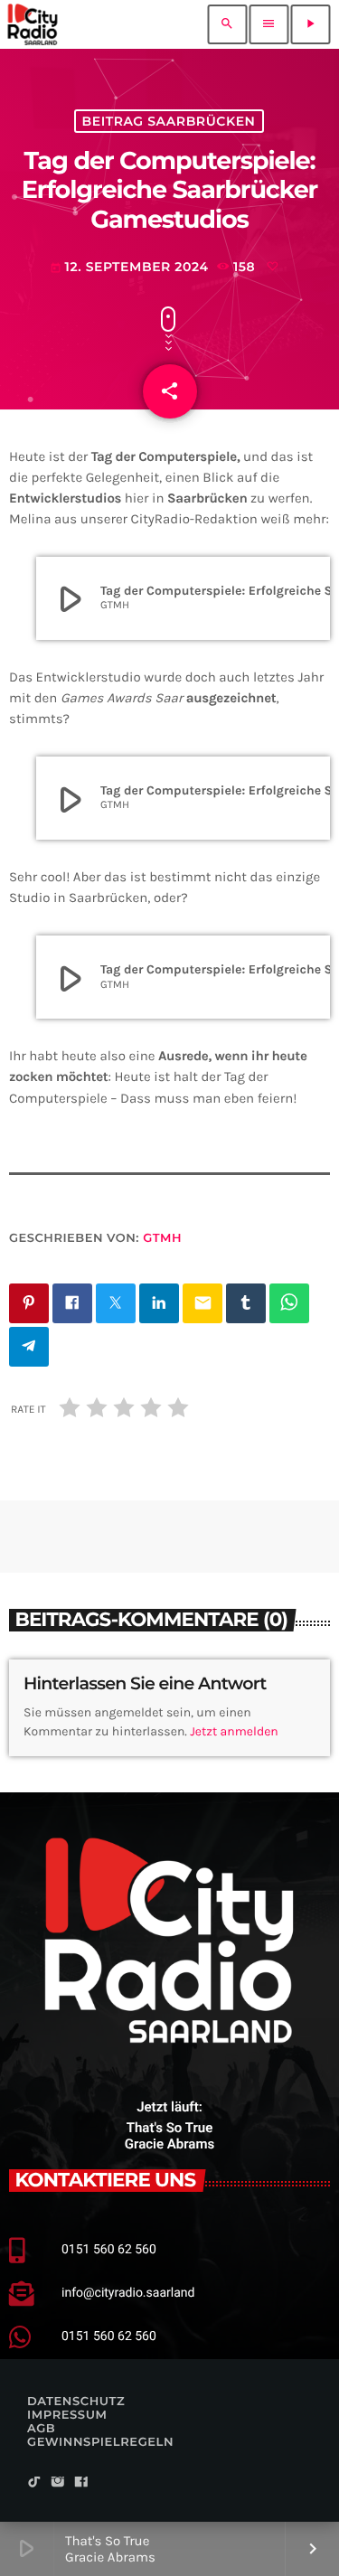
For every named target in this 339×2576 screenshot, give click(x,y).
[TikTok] (34, 2483)
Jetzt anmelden (234, 1731)
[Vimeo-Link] (33, 24)
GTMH (162, 1238)
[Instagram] (58, 2483)
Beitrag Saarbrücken (169, 121)
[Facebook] (81, 2483)
